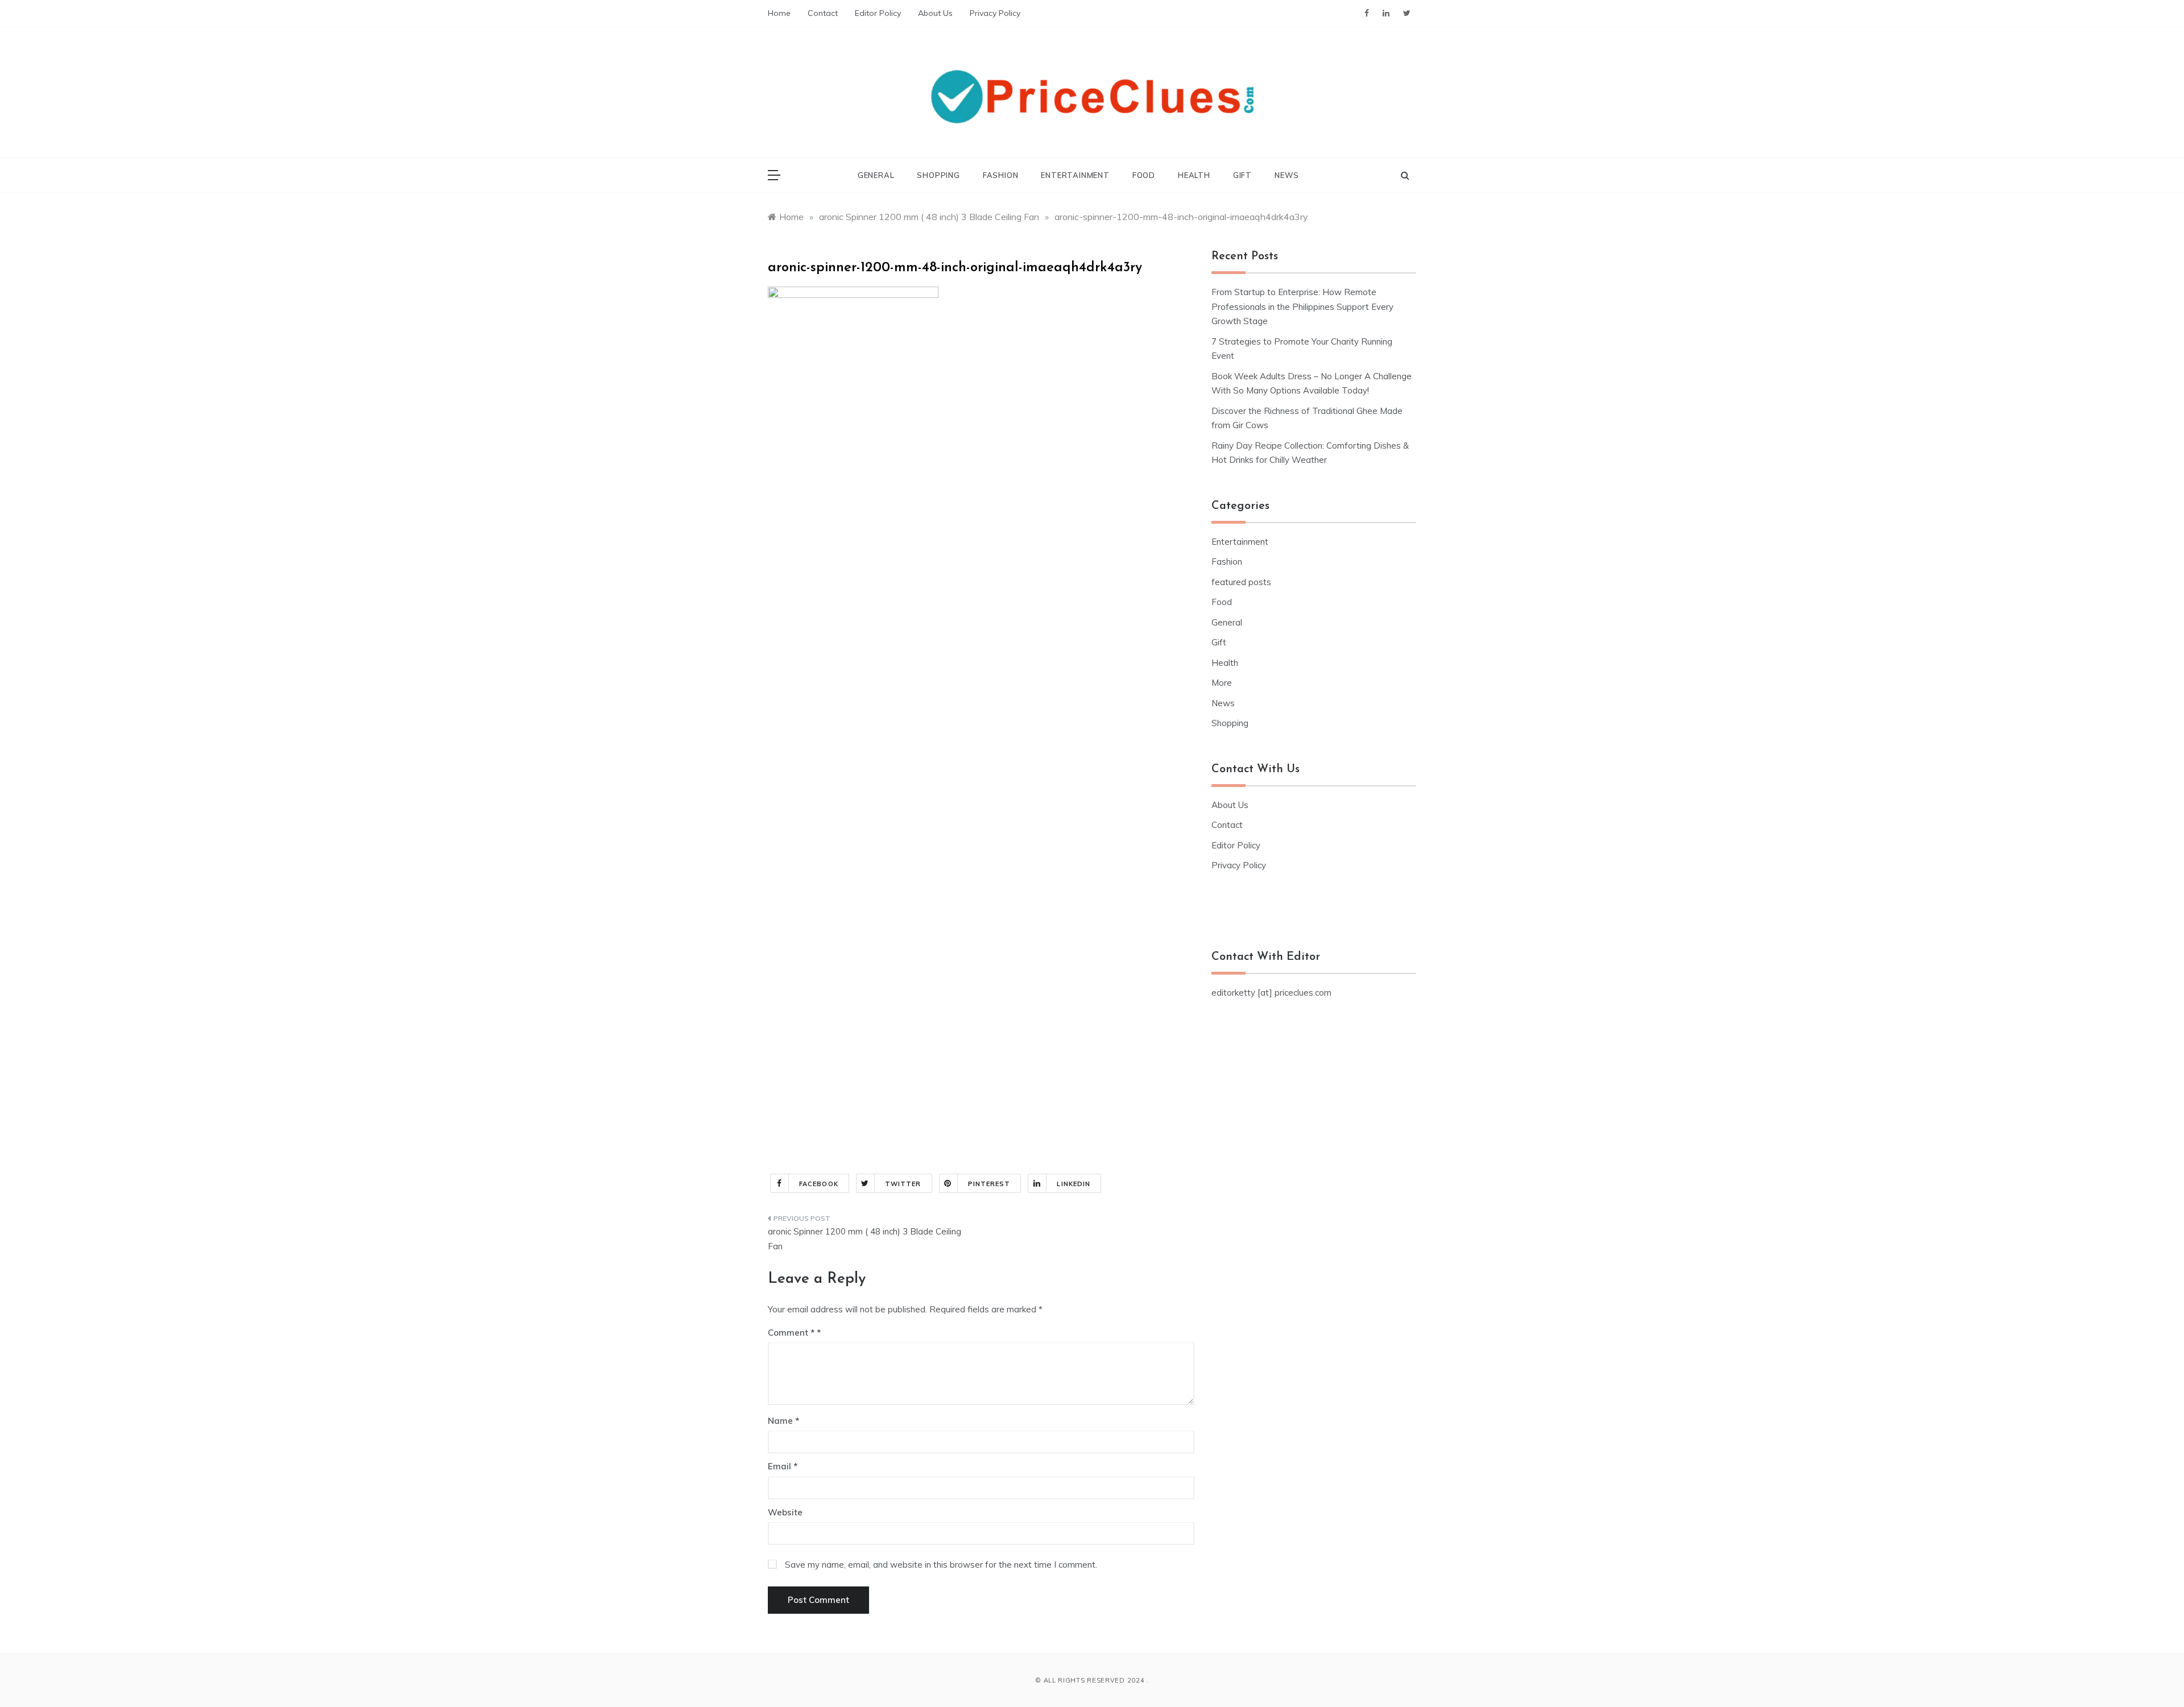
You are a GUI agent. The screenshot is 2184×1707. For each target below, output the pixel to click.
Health (1194, 175)
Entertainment (1075, 175)
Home (779, 13)
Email (783, 1466)
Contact (823, 13)
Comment (791, 1333)
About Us (935, 13)
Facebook (819, 1184)
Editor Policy (878, 13)
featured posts (1241, 582)
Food (1144, 175)
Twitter (903, 1184)
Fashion (1001, 175)
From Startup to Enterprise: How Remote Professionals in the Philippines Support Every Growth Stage (1302, 306)
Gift (1242, 175)
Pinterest (989, 1184)
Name (783, 1421)
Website (785, 1512)
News (1287, 175)
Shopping (938, 175)
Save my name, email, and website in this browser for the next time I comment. (941, 1565)
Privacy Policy (995, 13)
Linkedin (1074, 1184)
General (876, 175)
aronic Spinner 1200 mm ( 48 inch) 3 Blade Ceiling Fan (864, 1239)
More (1222, 683)
